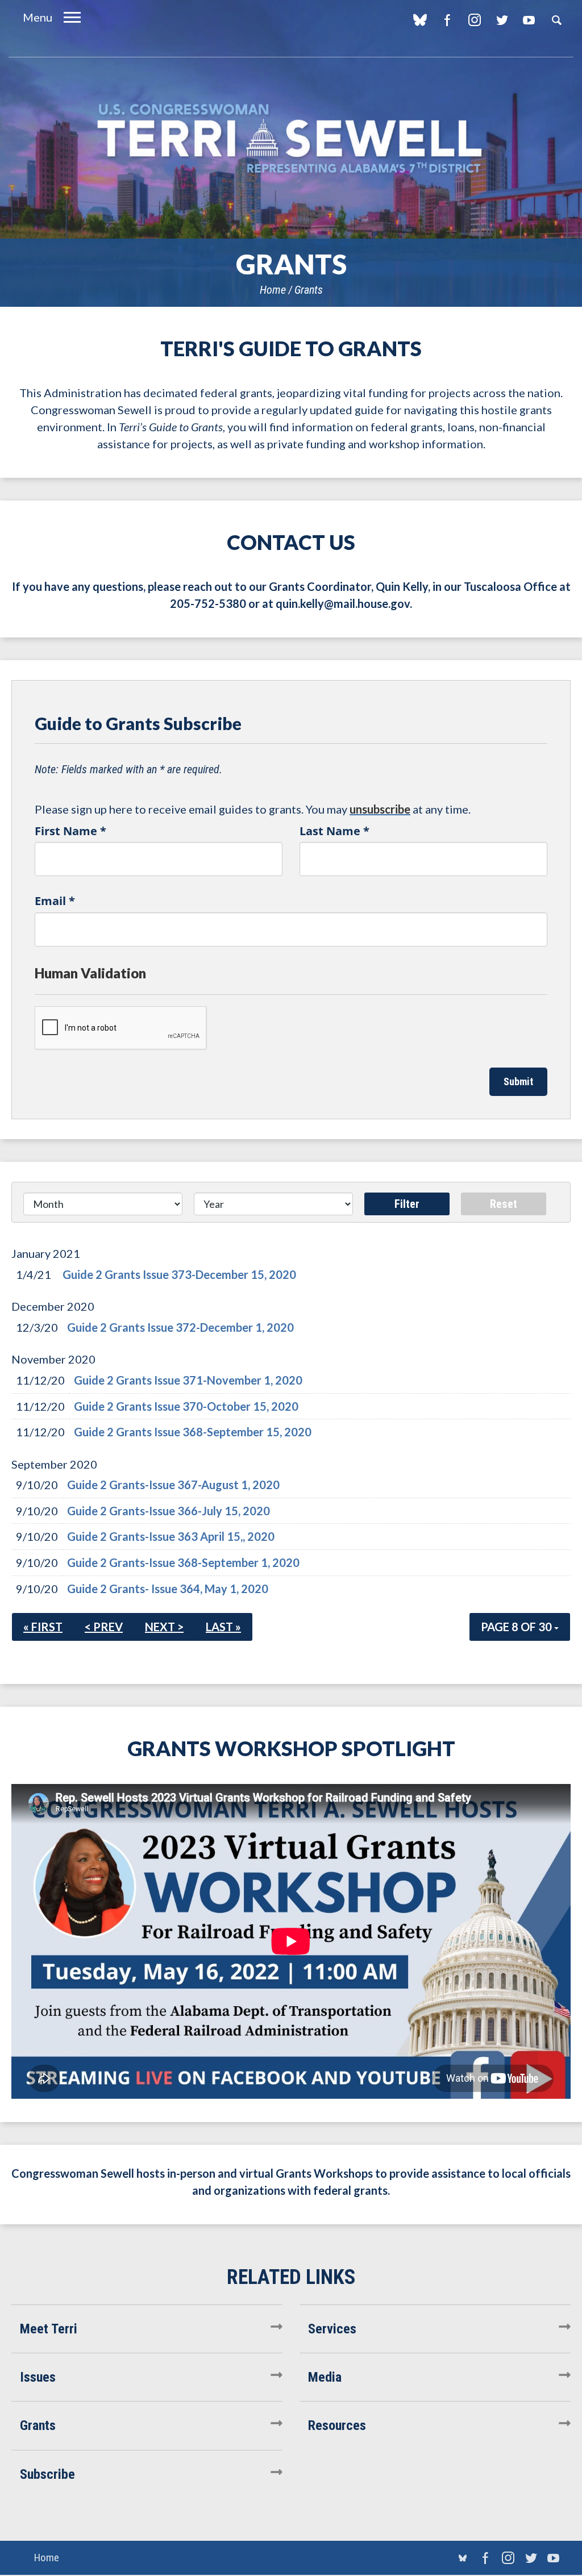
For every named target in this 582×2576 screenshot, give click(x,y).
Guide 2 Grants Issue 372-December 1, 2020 (180, 1327)
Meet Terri (49, 2329)
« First (43, 1627)
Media (325, 2377)
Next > (164, 1627)
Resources (337, 2425)
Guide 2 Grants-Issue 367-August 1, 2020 (173, 1485)
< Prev (104, 1627)
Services (332, 2329)
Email (55, 901)
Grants (309, 290)
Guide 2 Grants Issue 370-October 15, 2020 (186, 1406)
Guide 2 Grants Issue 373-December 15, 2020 (179, 1274)
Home (273, 290)
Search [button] (556, 20)
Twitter (502, 20)
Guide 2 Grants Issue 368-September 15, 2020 (193, 1432)
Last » (223, 1627)
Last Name (334, 831)
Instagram (474, 20)
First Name (70, 831)
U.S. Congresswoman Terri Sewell (291, 139)
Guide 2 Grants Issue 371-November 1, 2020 (188, 1380)
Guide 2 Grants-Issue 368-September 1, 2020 (183, 1562)
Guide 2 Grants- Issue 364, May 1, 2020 (168, 1589)
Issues (38, 2377)
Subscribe (47, 2474)
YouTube (529, 20)
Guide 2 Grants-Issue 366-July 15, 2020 (169, 1511)
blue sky (420, 20)
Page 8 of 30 (517, 1627)
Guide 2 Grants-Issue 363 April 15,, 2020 (171, 1536)
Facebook (447, 20)
